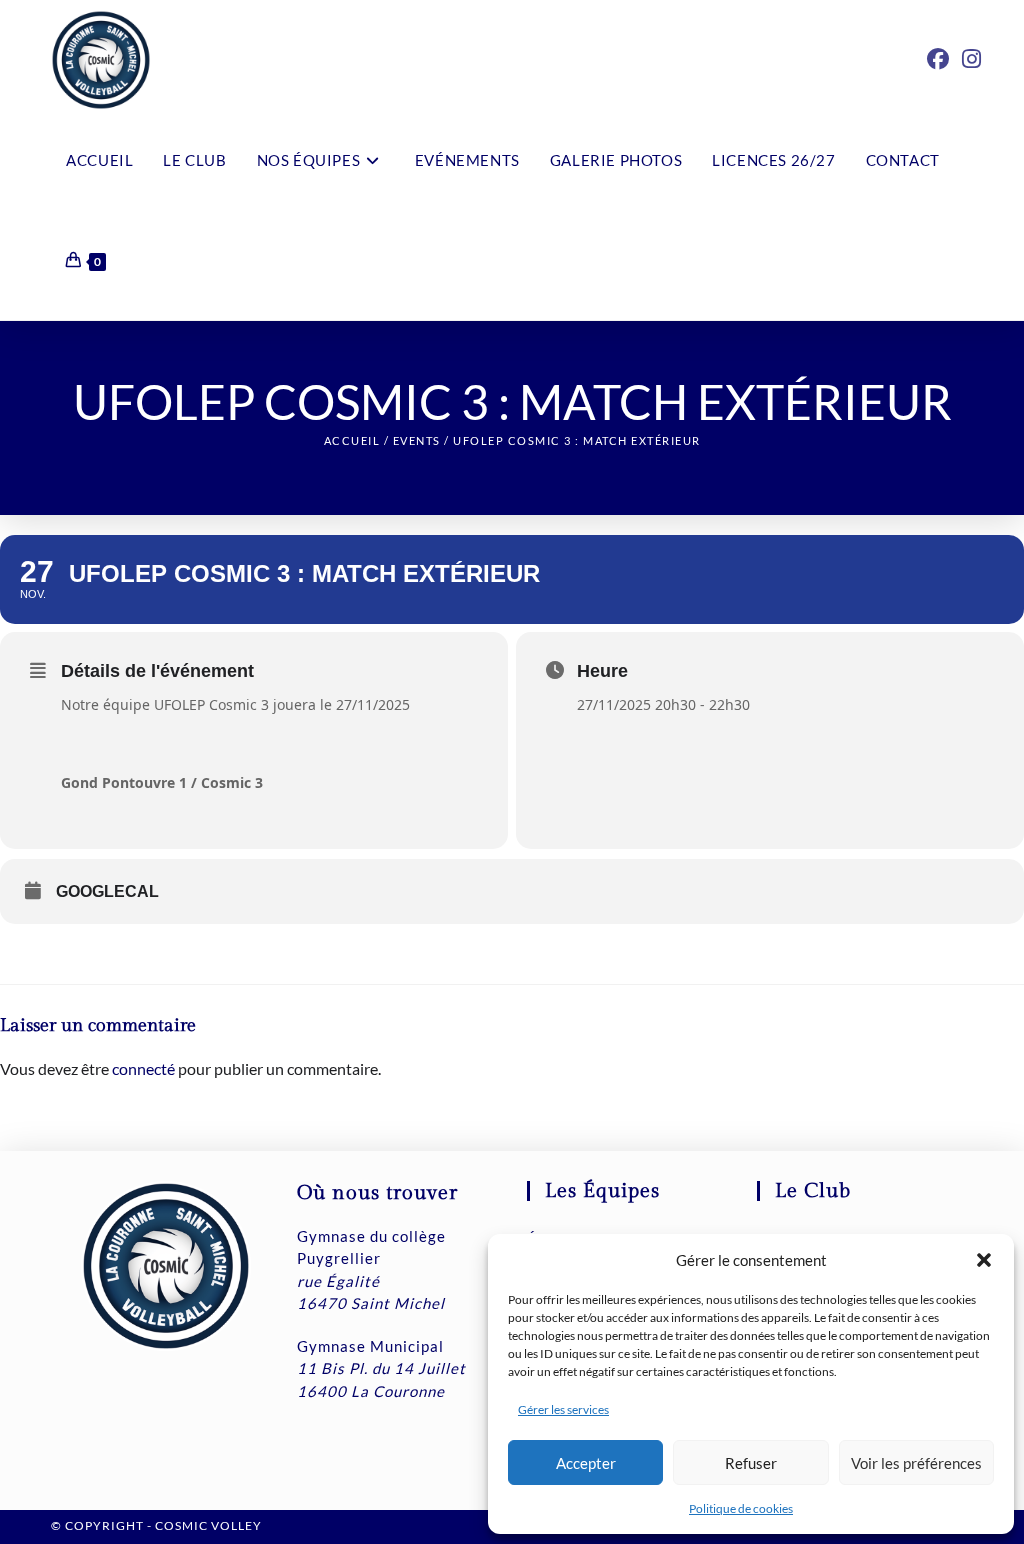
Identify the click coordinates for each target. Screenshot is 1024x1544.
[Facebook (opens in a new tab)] (938, 59)
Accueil (352, 440)
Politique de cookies (741, 1508)
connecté (143, 1068)
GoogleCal (107, 891)
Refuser (751, 1463)
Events (417, 440)
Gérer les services (563, 1409)
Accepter (586, 1463)
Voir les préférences (916, 1463)
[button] (984, 1260)
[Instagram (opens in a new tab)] (971, 59)
